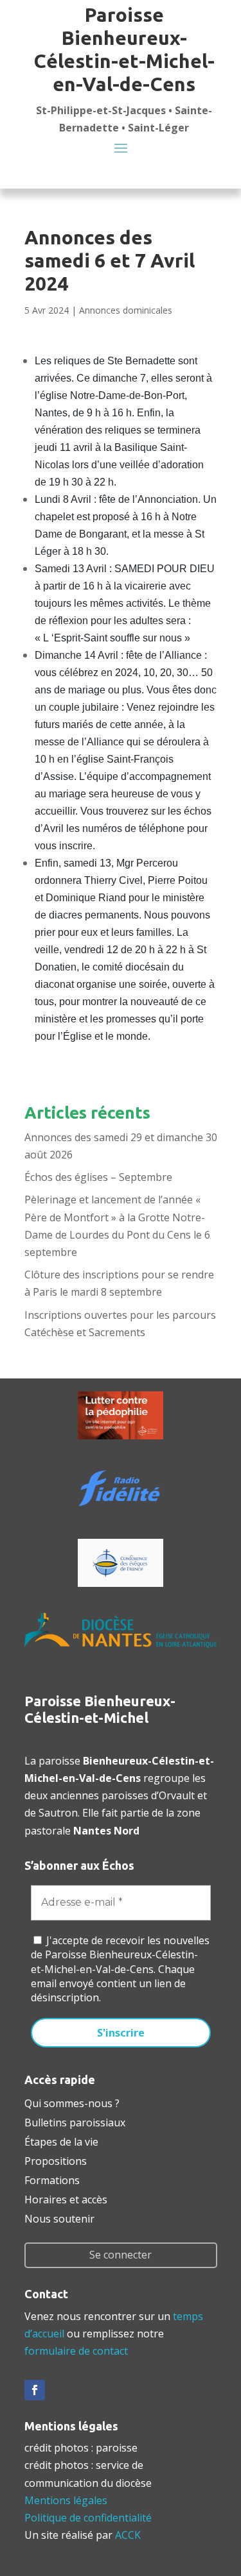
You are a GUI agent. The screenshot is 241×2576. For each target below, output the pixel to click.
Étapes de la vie (61, 2140)
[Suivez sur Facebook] (35, 2390)
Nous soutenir (59, 2217)
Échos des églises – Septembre (98, 1177)
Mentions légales (66, 2500)
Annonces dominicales (126, 310)
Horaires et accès (66, 2198)
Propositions (56, 2160)
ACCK (128, 2535)
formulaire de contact (76, 2351)
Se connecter (121, 2255)
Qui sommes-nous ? (72, 2102)
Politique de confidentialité (88, 2518)
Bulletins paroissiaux (75, 2121)
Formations (52, 2179)
